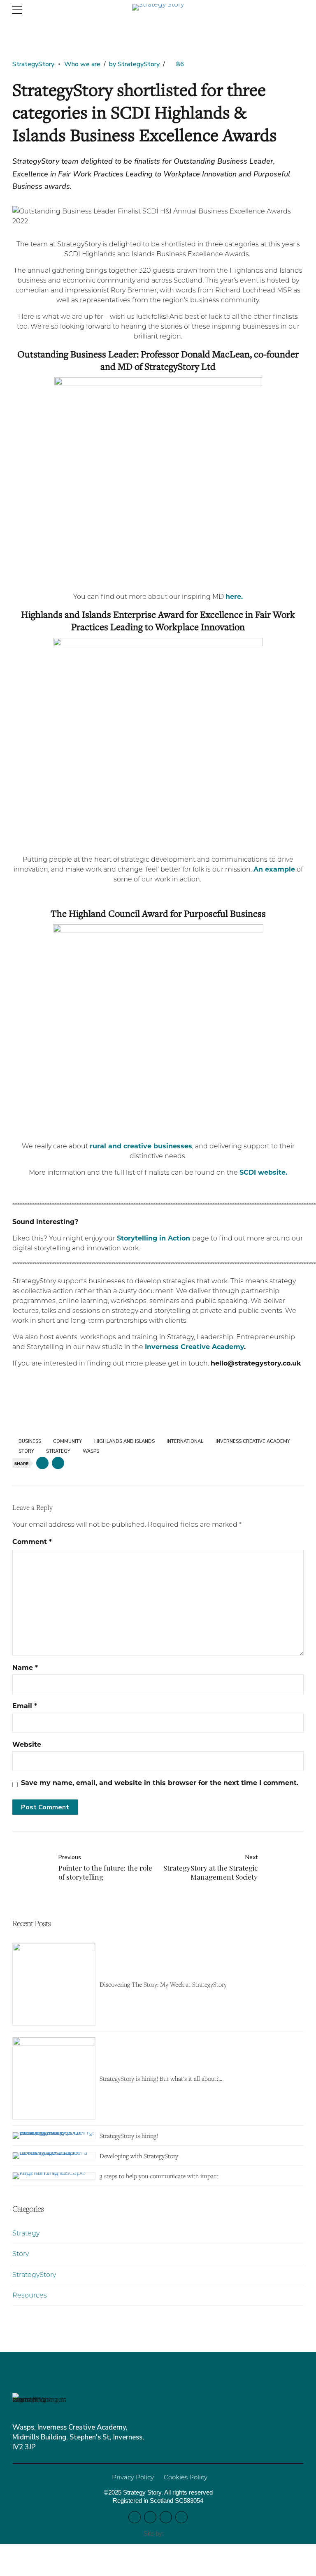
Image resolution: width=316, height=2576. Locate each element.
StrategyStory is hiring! (129, 2135)
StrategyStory (33, 64)
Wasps (91, 1451)
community (67, 1441)
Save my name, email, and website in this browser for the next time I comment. (160, 1782)
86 (180, 64)
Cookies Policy (186, 2477)
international (185, 1441)
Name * (25, 1667)
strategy (58, 1451)
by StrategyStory (134, 64)
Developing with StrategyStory (139, 2156)
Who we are (82, 64)
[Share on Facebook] (42, 1463)
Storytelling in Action (153, 1238)
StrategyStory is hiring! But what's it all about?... (161, 2078)
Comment (32, 1541)
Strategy (26, 2233)
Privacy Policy (133, 2477)
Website (27, 1744)
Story (21, 2253)
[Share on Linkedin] (58, 1463)
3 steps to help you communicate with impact (159, 2176)
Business (30, 1441)
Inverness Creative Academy (194, 1346)
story (26, 1451)
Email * (25, 1705)
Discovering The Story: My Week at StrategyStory (163, 1984)
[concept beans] (170, 2534)
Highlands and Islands (124, 1441)
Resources (30, 2295)
